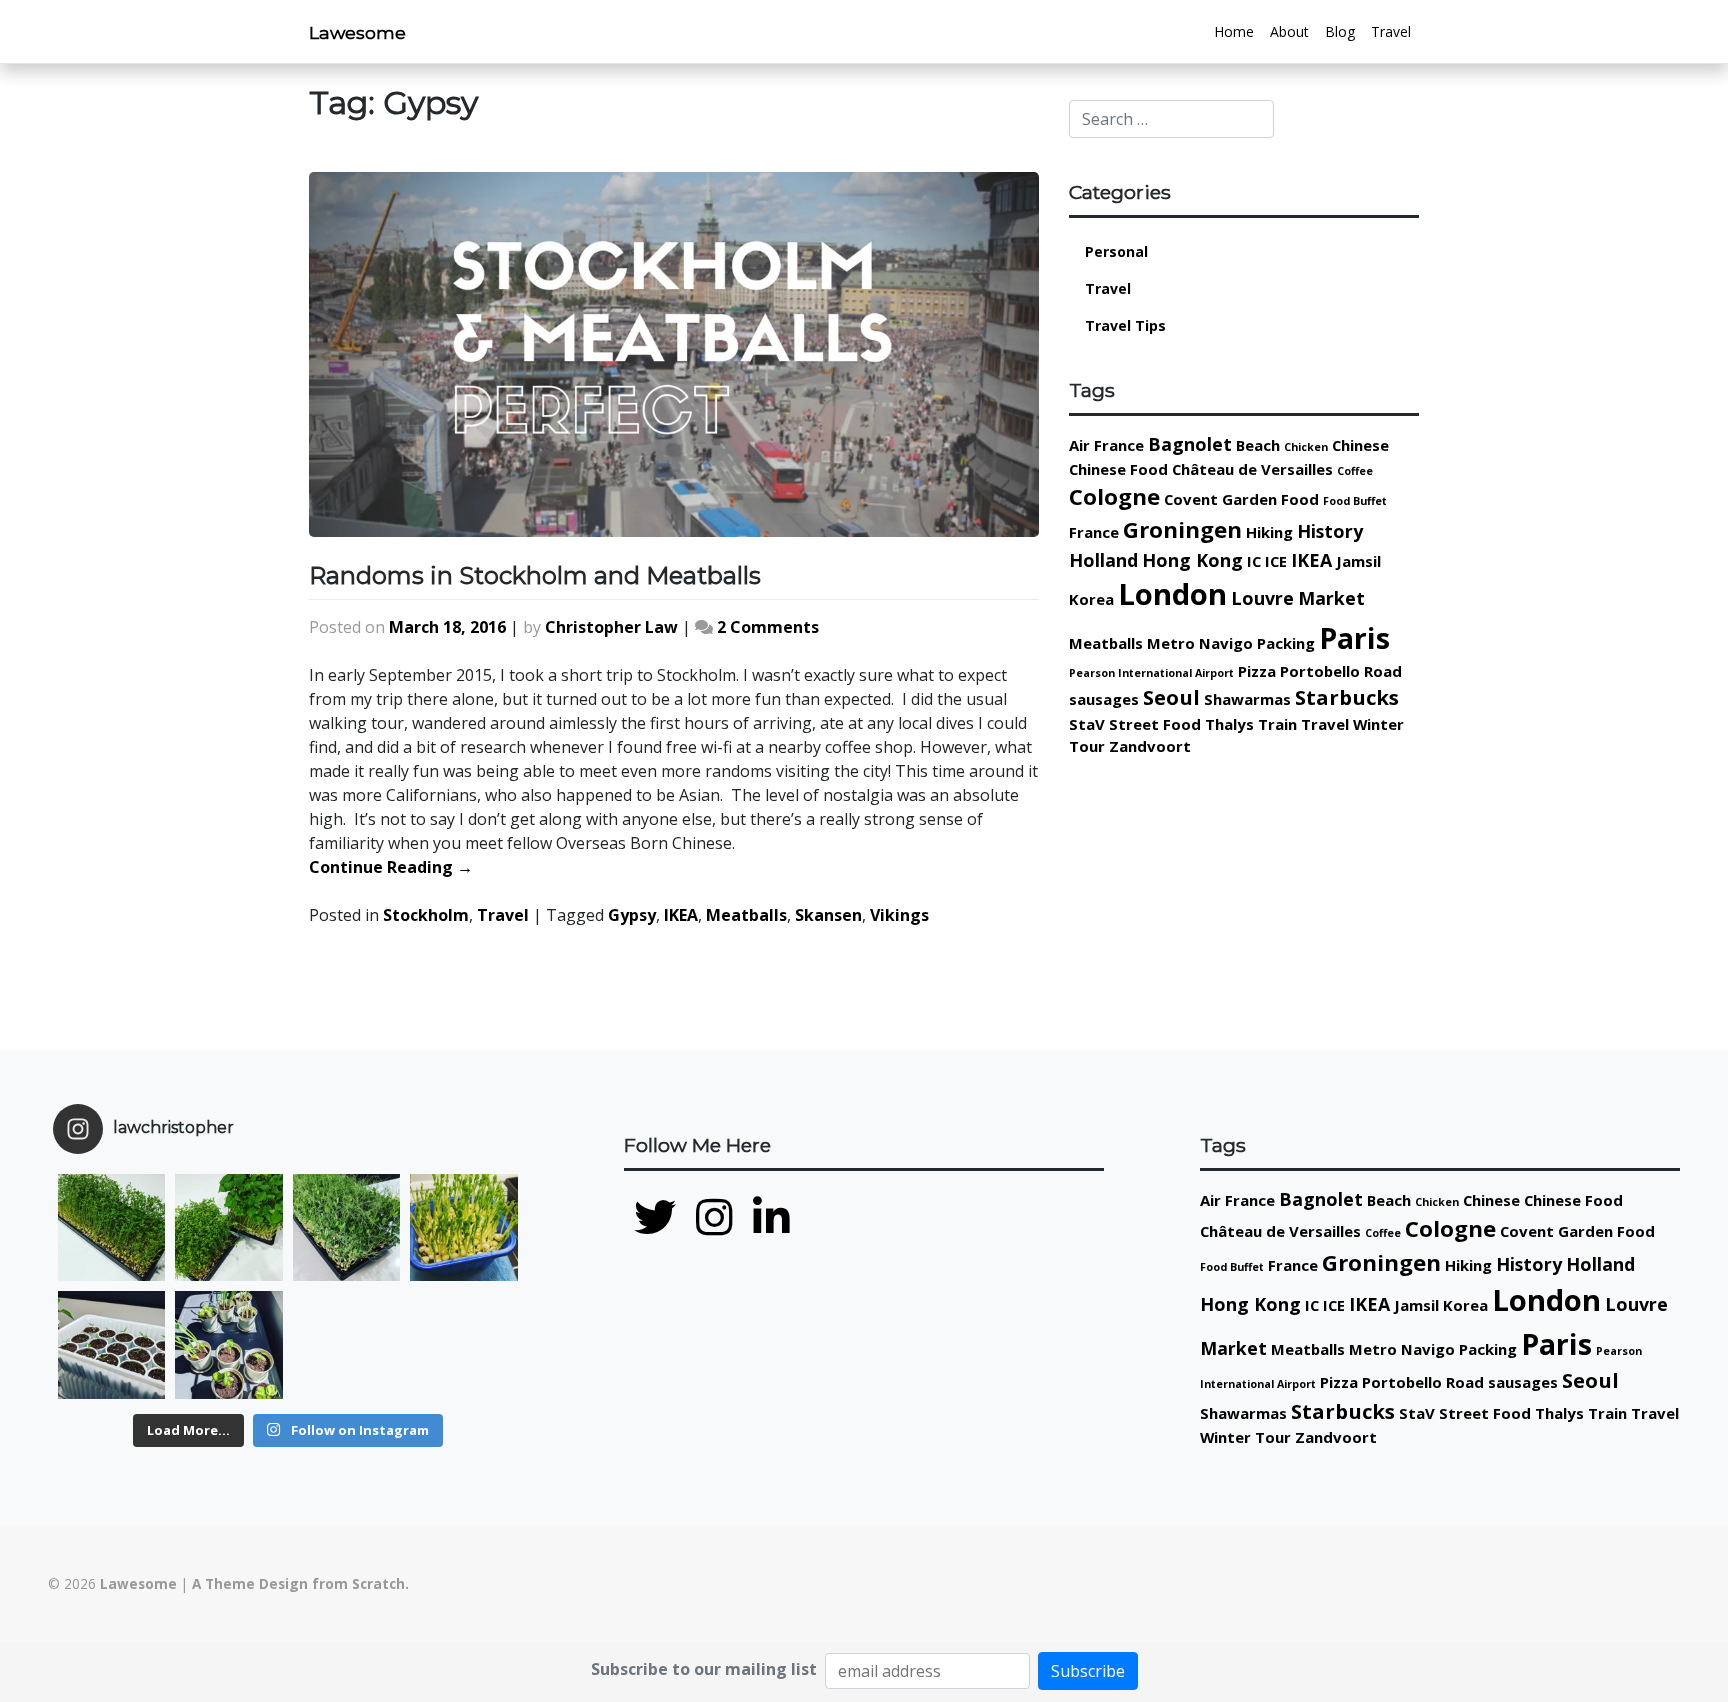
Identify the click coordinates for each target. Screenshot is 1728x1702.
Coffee (1355, 471)
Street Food (1155, 724)
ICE (1276, 561)
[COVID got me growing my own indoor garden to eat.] (228, 1344)
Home (1234, 31)
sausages (1104, 699)
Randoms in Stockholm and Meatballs (535, 575)
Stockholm (426, 915)
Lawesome (357, 32)
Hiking (1269, 532)
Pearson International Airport (1151, 673)
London (1172, 594)
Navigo (1226, 643)
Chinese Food (1118, 469)
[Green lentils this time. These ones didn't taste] (111, 1227)
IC (1254, 561)
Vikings (899, 915)
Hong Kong (1192, 560)
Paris (1354, 638)
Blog (1340, 31)
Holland (1103, 560)
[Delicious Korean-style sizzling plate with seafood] (463, 1344)
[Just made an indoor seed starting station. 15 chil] (111, 1344)
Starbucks (1347, 697)
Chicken (1306, 447)
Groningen (1182, 529)
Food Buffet (1355, 501)
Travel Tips (1125, 325)
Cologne (1114, 496)
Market (1331, 598)
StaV (1087, 724)
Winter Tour (1245, 1437)
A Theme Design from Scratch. (300, 1583)
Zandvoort (1150, 746)
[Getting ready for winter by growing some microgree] (463, 1227)
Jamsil (1358, 561)
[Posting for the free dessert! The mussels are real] (346, 1344)
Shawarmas (1247, 699)
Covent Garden (1220, 499)
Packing (1286, 643)
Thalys (1229, 724)
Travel (1391, 31)
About (1289, 31)
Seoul (1171, 697)
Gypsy (632, 915)
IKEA (681, 915)
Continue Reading (391, 867)
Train (1277, 724)
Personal (1116, 251)
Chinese (1360, 445)
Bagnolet (1190, 444)
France (1094, 532)
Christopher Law (611, 627)
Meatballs (746, 915)
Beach (1258, 445)
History (1330, 531)
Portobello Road (1341, 671)
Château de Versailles (1252, 469)
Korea (1091, 599)
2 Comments (768, 627)
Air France (1106, 445)
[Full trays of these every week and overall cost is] (346, 1227)
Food (1300, 499)
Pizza (1257, 671)
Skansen (828, 915)
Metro (1171, 643)
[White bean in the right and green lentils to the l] (228, 1227)
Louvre (1262, 598)
